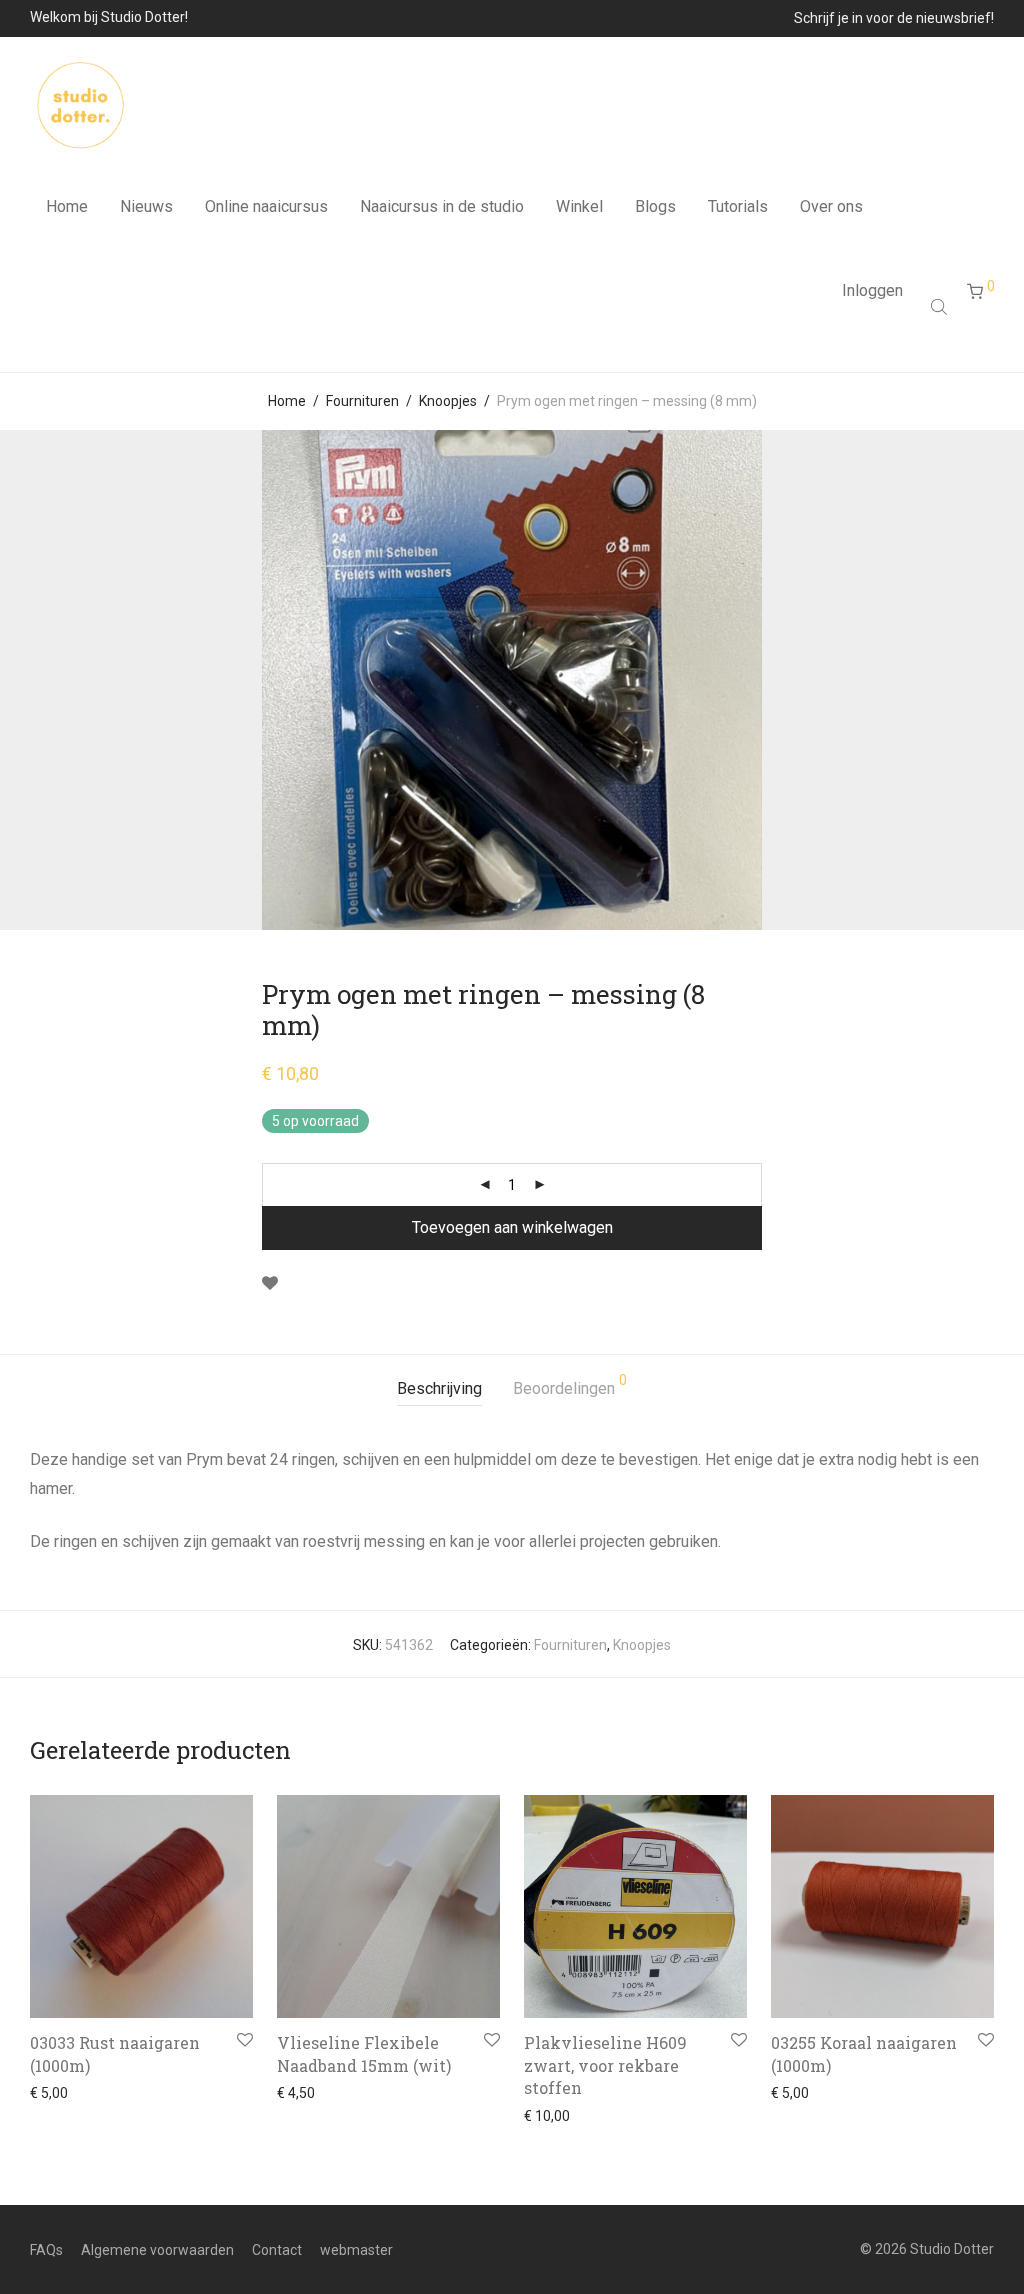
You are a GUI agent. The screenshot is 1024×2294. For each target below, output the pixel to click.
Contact (277, 2250)
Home (67, 206)
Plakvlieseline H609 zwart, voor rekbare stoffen (605, 2065)
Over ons (831, 206)
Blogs (655, 206)
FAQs (46, 2250)
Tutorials (738, 206)
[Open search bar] (941, 307)
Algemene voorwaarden (157, 2250)
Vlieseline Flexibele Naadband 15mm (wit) (364, 2053)
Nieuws (146, 206)
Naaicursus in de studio (442, 206)
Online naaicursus (266, 206)
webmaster (356, 2250)
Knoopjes (448, 401)
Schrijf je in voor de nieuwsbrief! (894, 18)
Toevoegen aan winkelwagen (512, 1227)
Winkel (579, 206)
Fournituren (362, 401)
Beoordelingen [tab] (570, 1385)
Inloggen (872, 290)
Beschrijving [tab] (439, 1388)
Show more (60, 2093)
